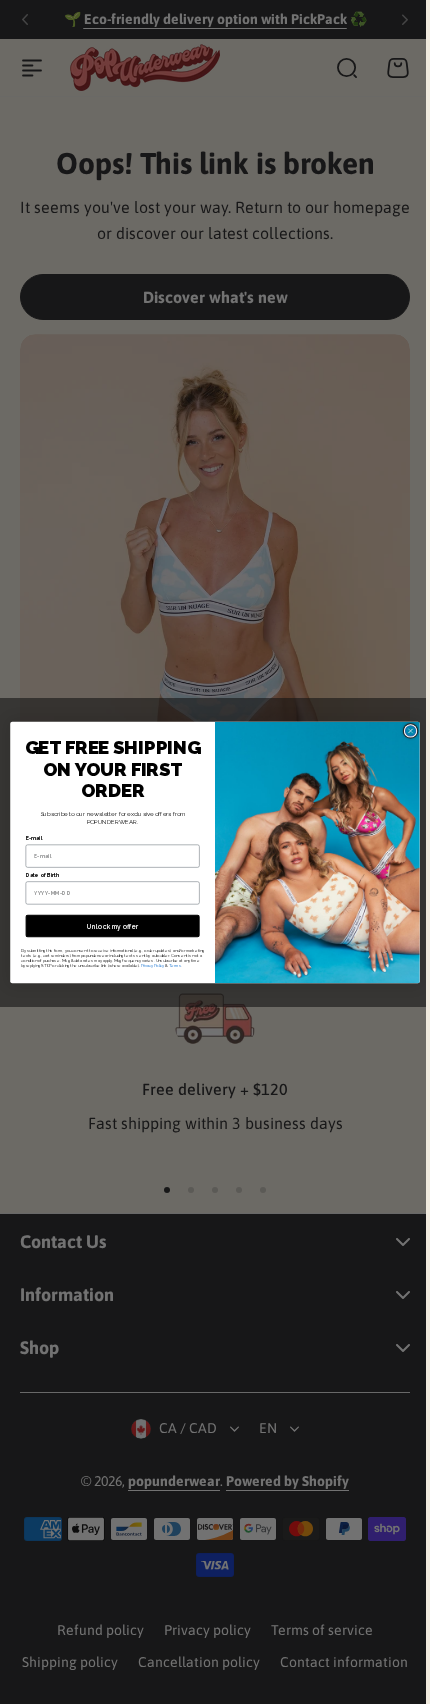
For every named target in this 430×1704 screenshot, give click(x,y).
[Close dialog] (403, 730)
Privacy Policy (145, 964)
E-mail (26, 838)
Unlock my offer (105, 926)
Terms (167, 964)
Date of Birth (35, 875)
